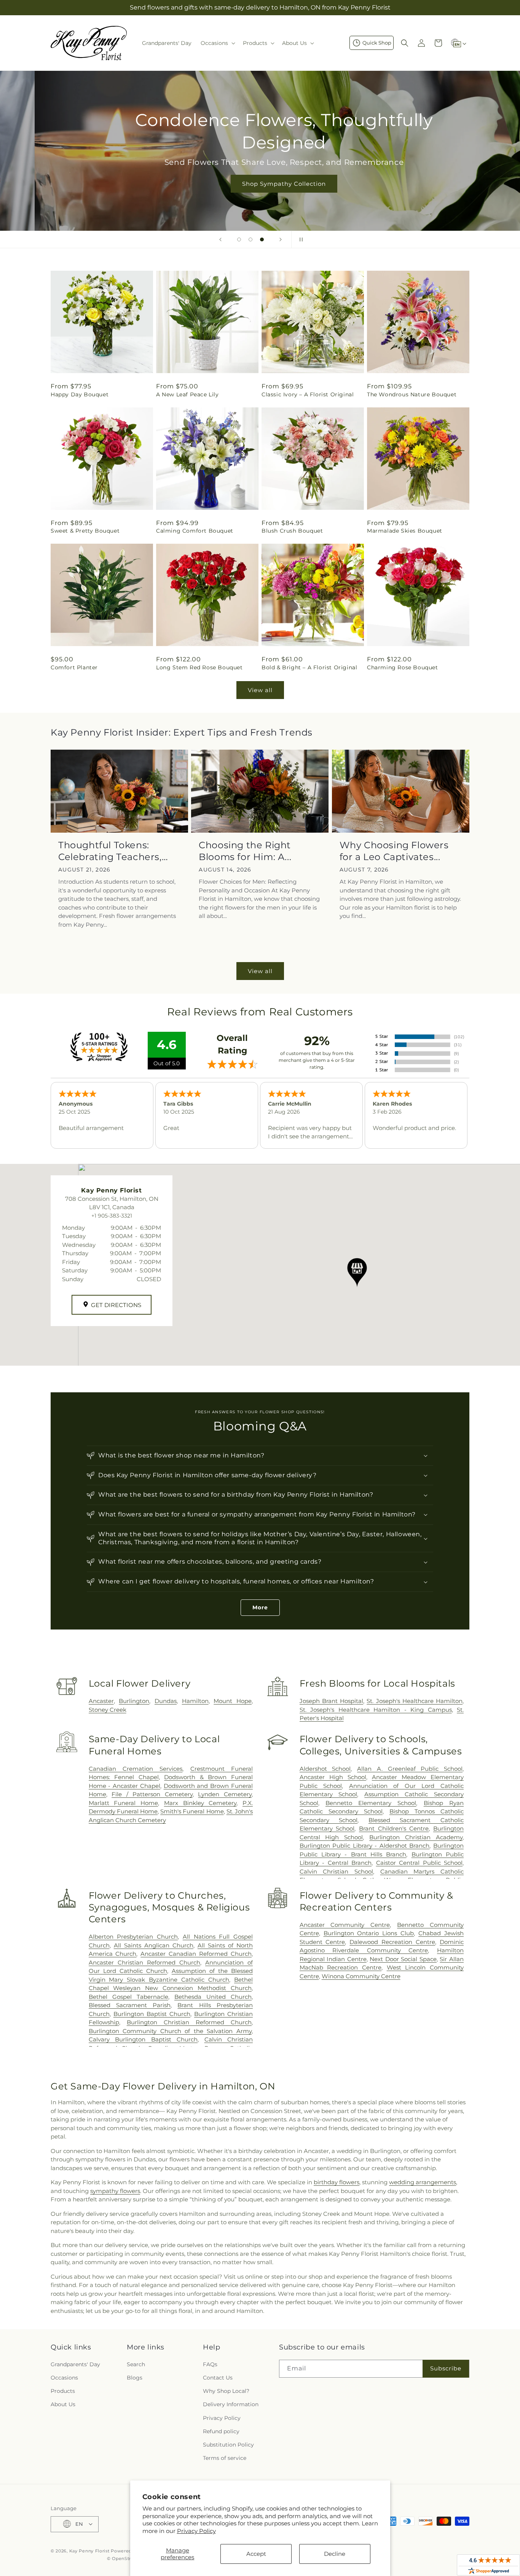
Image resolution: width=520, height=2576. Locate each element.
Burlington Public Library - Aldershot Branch (365, 1846)
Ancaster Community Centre (345, 1925)
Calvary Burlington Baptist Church (143, 2039)
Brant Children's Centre (394, 1828)
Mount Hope (233, 1701)
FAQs (210, 2364)
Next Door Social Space (403, 1959)
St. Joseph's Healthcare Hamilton (415, 1701)
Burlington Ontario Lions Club (369, 1933)
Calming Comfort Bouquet (195, 531)
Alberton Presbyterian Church (133, 1937)
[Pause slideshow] (300, 239)
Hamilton (195, 1701)
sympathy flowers (115, 2191)
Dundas (166, 1701)
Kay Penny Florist (89, 2550)
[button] (217, 43)
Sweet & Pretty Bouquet (85, 531)
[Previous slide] (220, 239)
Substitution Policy (228, 2444)
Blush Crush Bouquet (292, 531)
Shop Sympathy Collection (260, 184)
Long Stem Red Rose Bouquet (199, 667)
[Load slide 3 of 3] (262, 239)
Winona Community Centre (361, 1976)
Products (63, 2391)
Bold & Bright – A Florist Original (309, 667)
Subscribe (446, 2368)
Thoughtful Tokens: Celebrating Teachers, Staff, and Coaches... (110, 851)
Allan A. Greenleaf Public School (410, 1769)
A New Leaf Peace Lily (187, 394)
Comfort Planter (74, 667)
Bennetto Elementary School (371, 1803)
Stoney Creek (108, 1710)
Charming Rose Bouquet (403, 667)
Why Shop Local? (226, 2391)
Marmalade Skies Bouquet (405, 531)
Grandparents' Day (75, 2364)
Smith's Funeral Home (192, 1811)
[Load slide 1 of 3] (239, 239)
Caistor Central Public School (419, 1863)
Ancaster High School (333, 1777)
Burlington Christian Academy (416, 1837)
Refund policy (221, 2431)
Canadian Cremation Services (136, 1769)
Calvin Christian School (336, 1871)
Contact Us (218, 2377)
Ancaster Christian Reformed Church (144, 1962)
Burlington (134, 1701)
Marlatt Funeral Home (123, 1803)
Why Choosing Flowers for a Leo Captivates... (394, 851)
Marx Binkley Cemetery (200, 1803)
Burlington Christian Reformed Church (189, 2022)
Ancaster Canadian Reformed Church (196, 1954)
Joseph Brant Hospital (331, 1701)
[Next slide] (281, 239)
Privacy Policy (196, 2531)
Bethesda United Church (213, 1997)
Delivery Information (231, 2404)
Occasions (64, 2377)
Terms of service (225, 2458)
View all (260, 690)
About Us (63, 2404)
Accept (256, 2554)
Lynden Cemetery (225, 1794)
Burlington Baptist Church (152, 2014)
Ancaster (101, 1701)
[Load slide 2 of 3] (250, 239)
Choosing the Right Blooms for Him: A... (245, 851)
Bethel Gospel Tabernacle (128, 1997)
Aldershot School (325, 1769)
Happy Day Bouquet (80, 394)
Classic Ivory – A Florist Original (308, 394)
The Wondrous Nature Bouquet (412, 394)
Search (136, 2364)
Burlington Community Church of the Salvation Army (170, 2031)
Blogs (135, 2377)
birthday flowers (337, 2182)
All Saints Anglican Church (154, 1945)
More (260, 1607)
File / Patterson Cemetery (152, 1794)
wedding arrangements (423, 2182)
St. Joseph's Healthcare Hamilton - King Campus (376, 1710)
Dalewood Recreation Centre (392, 1942)
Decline (335, 2554)
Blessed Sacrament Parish (130, 2005)
